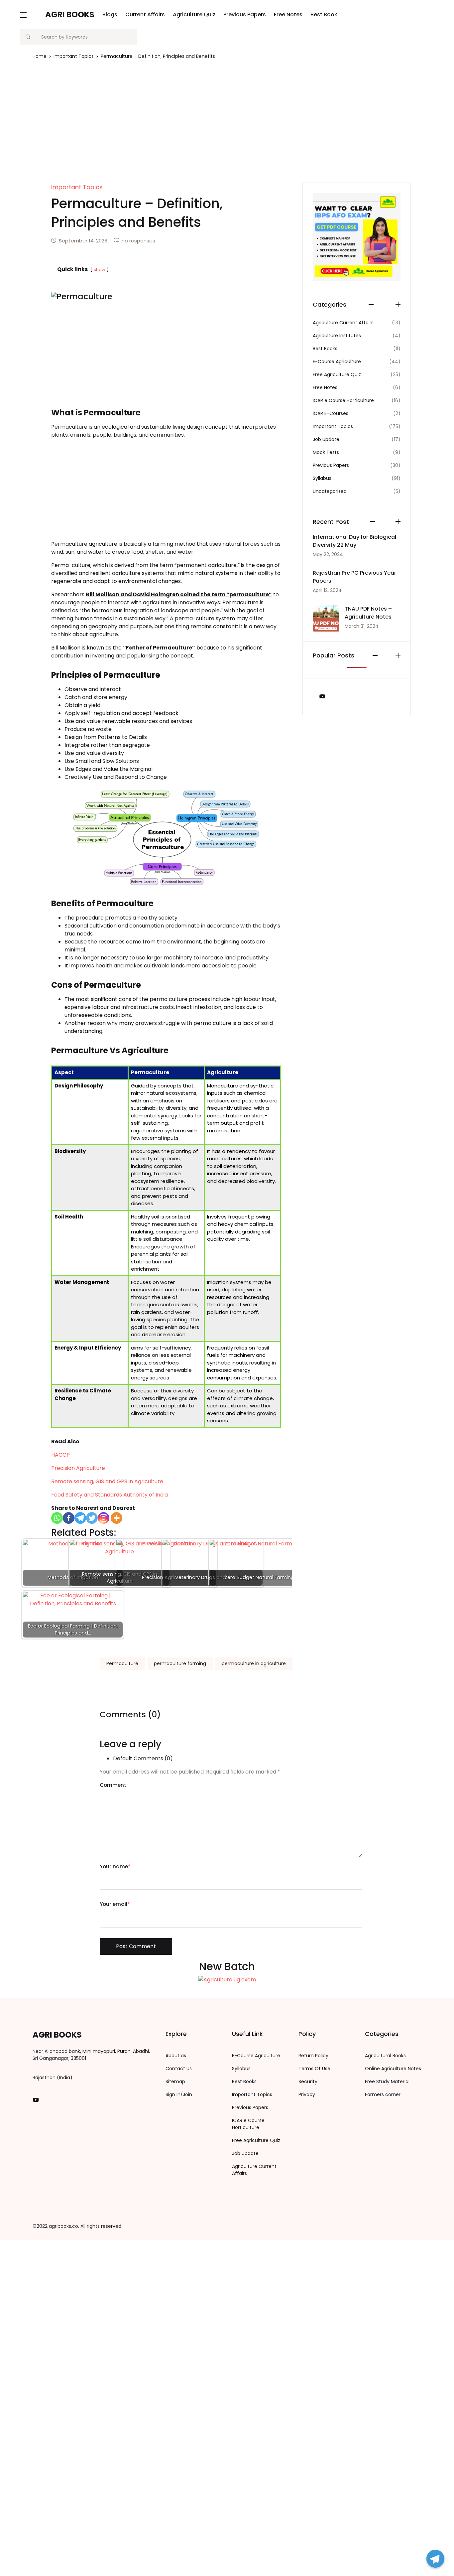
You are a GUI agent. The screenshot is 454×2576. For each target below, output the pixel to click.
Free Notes (24, 109)
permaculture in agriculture (254, 1663)
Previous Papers (245, 14)
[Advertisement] (227, 133)
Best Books (244, 2081)
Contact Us (179, 2069)
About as (176, 2056)
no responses (138, 241)
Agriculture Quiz (194, 14)
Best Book (23, 127)
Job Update (245, 2153)
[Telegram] (435, 2559)
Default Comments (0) (143, 1758)
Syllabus (241, 2069)
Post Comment (136, 1946)
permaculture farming (180, 1663)
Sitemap (175, 2081)
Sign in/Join (179, 2094)
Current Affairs (145, 14)
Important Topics (252, 2094)
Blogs (17, 40)
